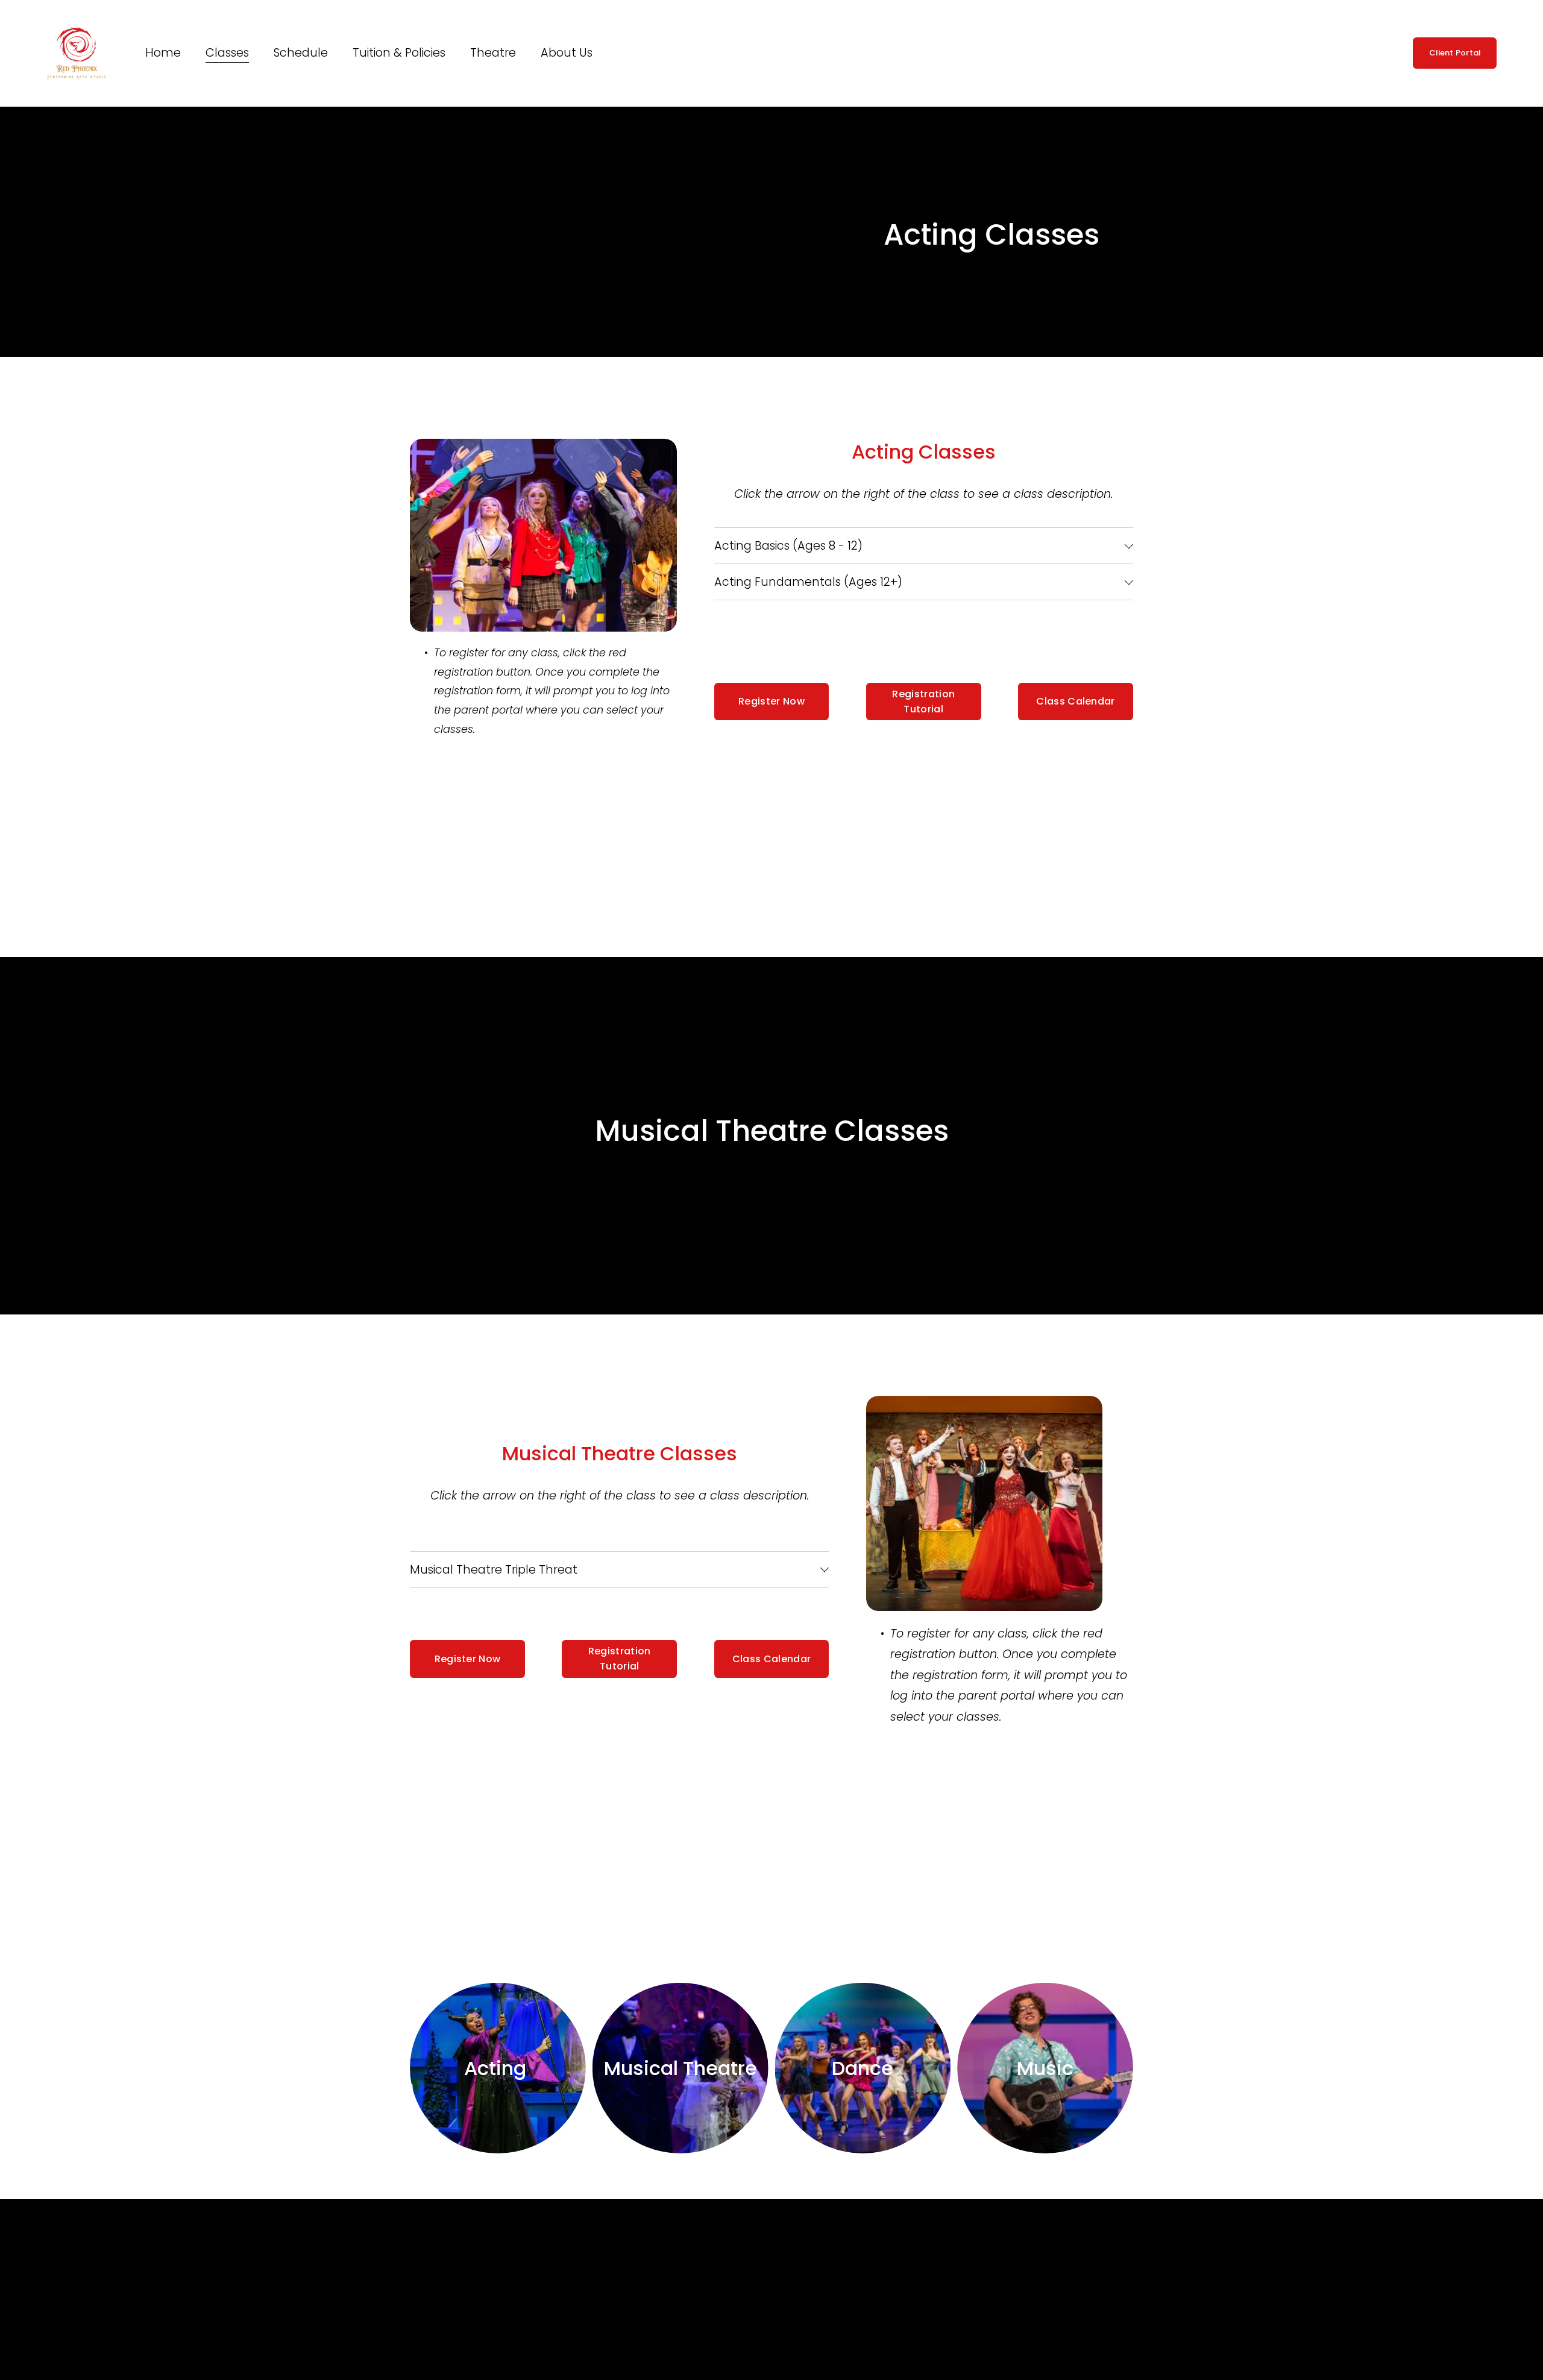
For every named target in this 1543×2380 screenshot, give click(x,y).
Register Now (771, 701)
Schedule (301, 53)
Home (163, 53)
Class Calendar (1075, 701)
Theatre (493, 53)
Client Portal (1455, 53)
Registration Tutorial (923, 702)
